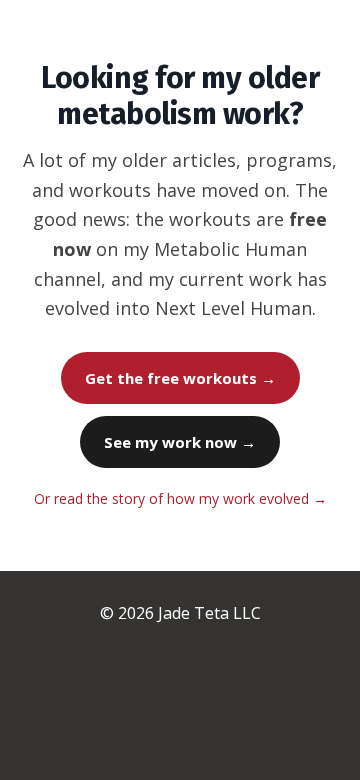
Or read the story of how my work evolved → (180, 498)
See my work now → (180, 442)
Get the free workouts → (180, 378)
